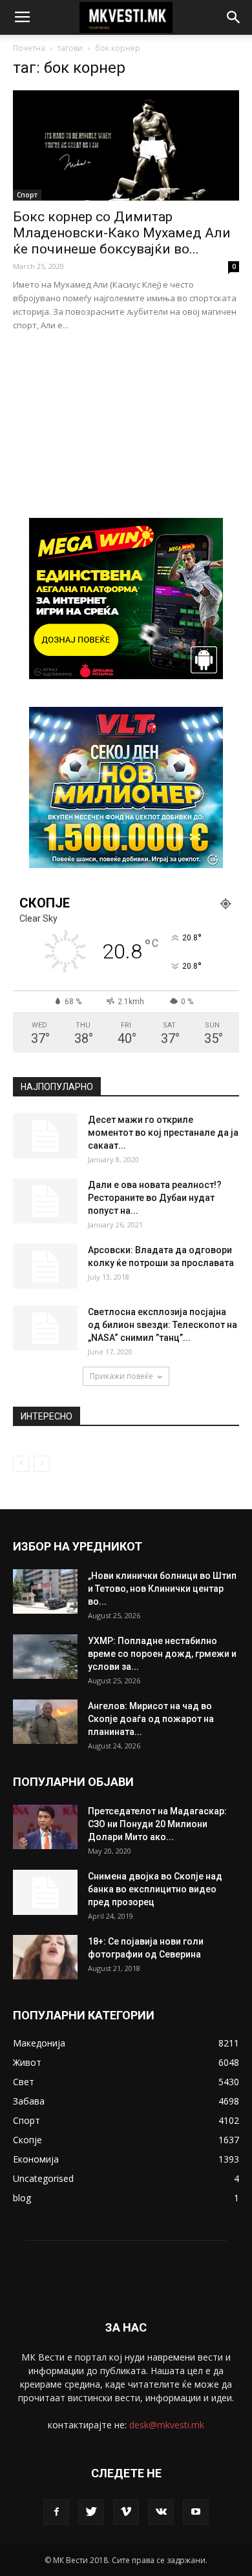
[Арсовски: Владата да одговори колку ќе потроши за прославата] (45, 1266)
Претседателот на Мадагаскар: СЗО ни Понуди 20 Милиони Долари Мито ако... (157, 1824)
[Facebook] (56, 2512)
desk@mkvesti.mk (167, 2425)
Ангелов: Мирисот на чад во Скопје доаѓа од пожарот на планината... (151, 1719)
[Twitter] (91, 2512)
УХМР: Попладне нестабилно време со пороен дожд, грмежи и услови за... (162, 1654)
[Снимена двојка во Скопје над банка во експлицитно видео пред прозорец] (45, 1892)
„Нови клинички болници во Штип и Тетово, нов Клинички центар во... (162, 1589)
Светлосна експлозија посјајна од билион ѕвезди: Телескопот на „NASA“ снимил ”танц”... (163, 1325)
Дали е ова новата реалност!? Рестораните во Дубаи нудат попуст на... (155, 1198)
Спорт (27, 195)
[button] (234, 17)
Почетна (29, 48)
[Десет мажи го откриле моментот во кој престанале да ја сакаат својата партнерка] (45, 1136)
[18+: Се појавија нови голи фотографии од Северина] (45, 1957)
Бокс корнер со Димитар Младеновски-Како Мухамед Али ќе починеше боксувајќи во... (122, 233)
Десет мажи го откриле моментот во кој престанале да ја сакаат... (163, 1133)
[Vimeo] (126, 2512)
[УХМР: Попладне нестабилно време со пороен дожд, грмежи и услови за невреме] (45, 1657)
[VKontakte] (161, 2512)
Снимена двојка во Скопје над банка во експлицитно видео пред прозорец (155, 1889)
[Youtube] (196, 2512)
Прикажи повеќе (121, 1376)
